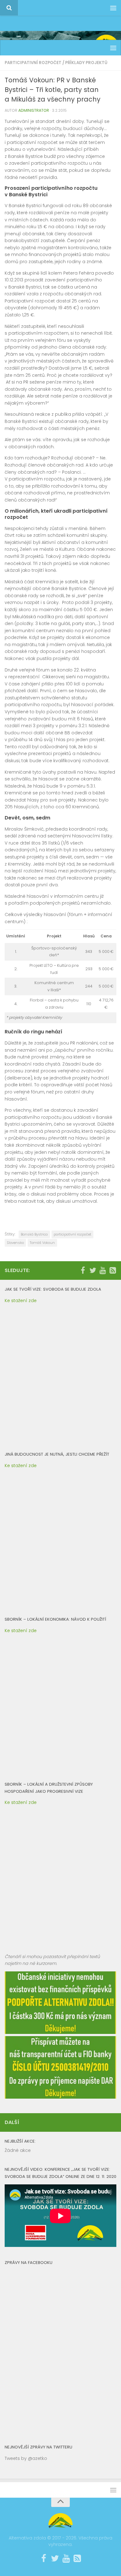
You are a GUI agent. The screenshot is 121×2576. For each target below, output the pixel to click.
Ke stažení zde (21, 1301)
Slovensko (15, 1243)
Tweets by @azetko (26, 2458)
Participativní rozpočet (33, 63)
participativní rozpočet (72, 1234)
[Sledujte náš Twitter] (93, 1270)
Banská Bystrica (34, 1234)
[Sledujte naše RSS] (113, 1270)
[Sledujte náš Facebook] (83, 1270)
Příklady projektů (86, 63)
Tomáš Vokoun (42, 1243)
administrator (34, 110)
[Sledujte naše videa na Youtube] (103, 1270)
